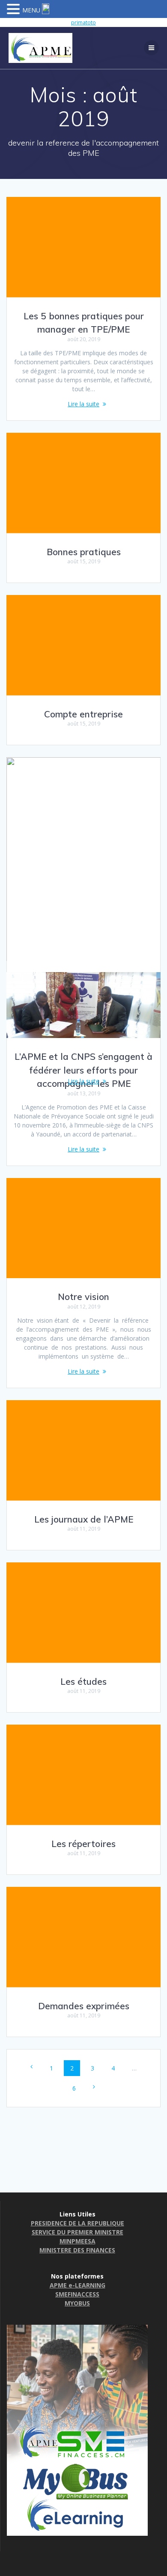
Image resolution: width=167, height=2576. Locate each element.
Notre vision (83, 1297)
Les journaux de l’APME (84, 1519)
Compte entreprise (83, 714)
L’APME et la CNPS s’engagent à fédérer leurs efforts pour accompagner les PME (83, 1070)
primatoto (83, 22)
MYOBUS (77, 2303)
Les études (83, 1681)
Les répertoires (83, 1844)
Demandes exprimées (84, 2006)
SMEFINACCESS (77, 2294)
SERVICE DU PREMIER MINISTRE (78, 2232)
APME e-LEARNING (78, 2285)
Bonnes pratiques (84, 552)
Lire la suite (83, 404)
